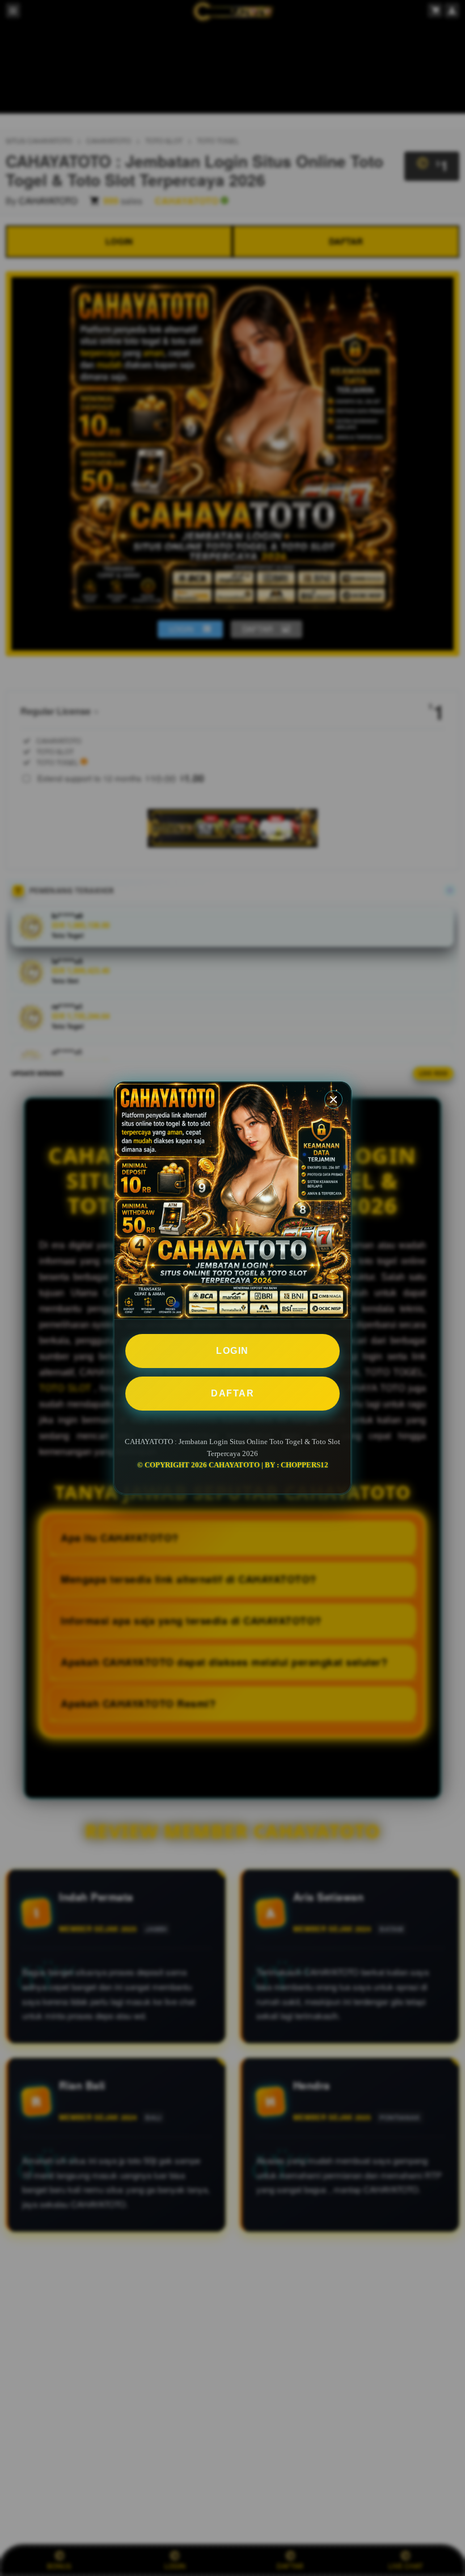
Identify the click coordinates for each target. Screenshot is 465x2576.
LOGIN (232, 1351)
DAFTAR (232, 1393)
